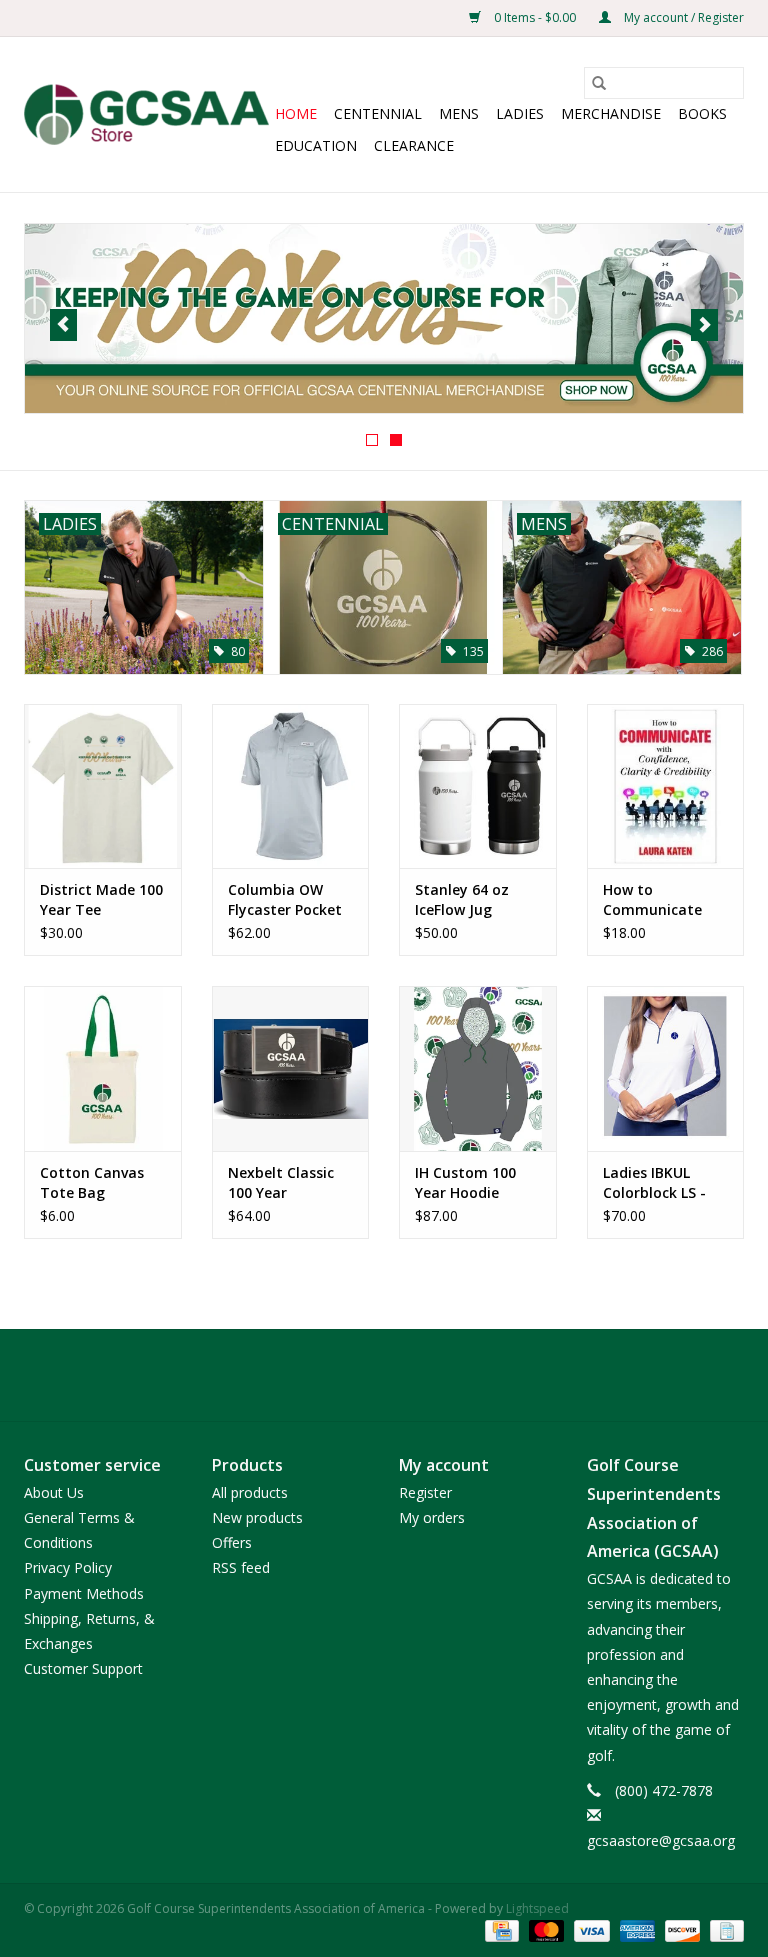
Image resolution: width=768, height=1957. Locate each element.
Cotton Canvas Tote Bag (92, 1182)
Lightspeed (537, 1908)
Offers (232, 1542)
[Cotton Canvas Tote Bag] (103, 1068)
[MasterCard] (544, 1929)
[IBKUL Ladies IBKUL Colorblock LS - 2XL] (666, 1068)
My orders (432, 1517)
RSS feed (241, 1567)
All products (250, 1492)
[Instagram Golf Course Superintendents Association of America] (420, 1375)
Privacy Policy (68, 1567)
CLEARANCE (414, 145)
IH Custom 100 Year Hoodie (465, 1182)
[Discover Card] (680, 1929)
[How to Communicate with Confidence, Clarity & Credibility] (666, 786)
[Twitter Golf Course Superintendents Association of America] (384, 1375)
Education (316, 145)
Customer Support (83, 1668)
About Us (54, 1492)
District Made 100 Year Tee (101, 899)
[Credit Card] (500, 1929)
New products (257, 1517)
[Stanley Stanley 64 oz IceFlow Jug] (478, 786)
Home (296, 113)
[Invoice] (723, 1929)
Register (425, 1492)
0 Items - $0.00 (535, 17)
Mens (459, 113)
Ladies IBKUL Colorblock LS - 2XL (654, 1183)
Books (702, 113)
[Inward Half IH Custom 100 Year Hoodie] (478, 1068)
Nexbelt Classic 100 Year (281, 1182)
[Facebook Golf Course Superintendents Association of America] (348, 1375)
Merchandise (611, 113)
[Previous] (63, 325)
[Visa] (589, 1929)
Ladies (520, 113)
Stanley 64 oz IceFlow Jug (462, 899)
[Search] (599, 83)
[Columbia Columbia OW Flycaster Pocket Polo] (291, 786)
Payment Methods (84, 1593)
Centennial (378, 113)
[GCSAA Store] (146, 114)
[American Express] (635, 1929)
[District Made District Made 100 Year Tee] (103, 786)
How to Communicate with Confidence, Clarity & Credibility (661, 900)
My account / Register (682, 17)
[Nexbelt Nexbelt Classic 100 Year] (291, 1068)
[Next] (704, 325)
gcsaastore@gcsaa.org (661, 1840)
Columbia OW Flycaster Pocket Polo (285, 900)
